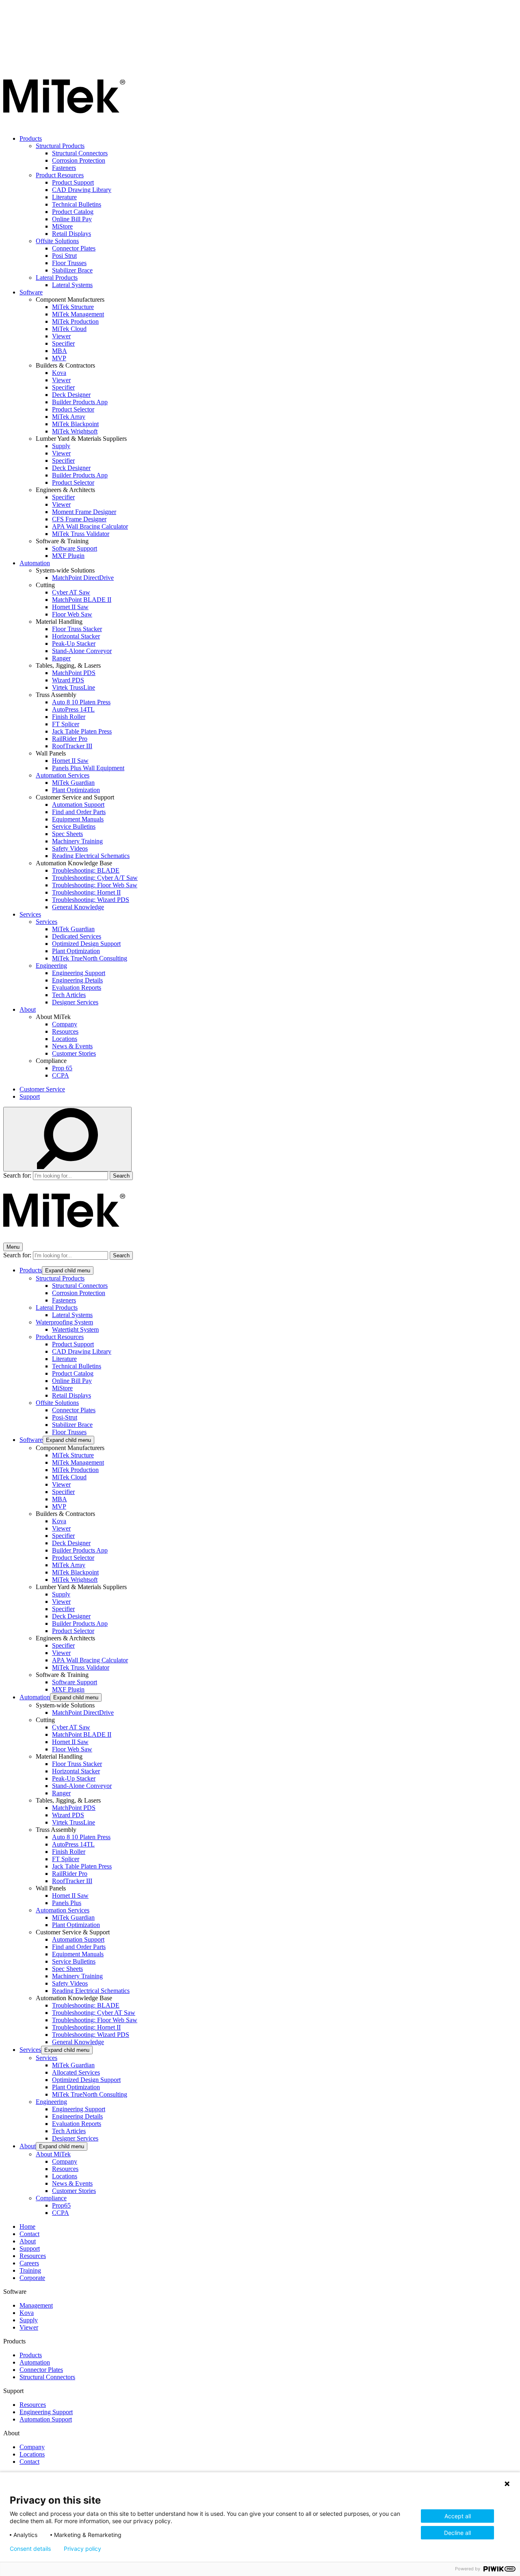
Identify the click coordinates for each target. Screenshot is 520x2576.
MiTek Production (75, 321)
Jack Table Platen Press (82, 731)
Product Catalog (73, 212)
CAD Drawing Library (82, 190)
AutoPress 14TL (73, 709)
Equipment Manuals (78, 819)
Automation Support (78, 805)
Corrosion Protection (79, 160)
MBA (60, 351)
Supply (61, 446)
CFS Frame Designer (79, 519)
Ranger (61, 658)
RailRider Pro (70, 739)
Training (30, 2270)
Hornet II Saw (70, 607)
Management (36, 2305)
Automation (35, 563)
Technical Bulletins (77, 204)
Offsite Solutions (57, 241)
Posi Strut (64, 256)
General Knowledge (78, 907)
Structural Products (60, 146)
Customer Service (42, 1089)
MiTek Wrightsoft (75, 431)
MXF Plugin (68, 556)
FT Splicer (66, 724)
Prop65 (61, 2205)
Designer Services (75, 1002)
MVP (59, 358)
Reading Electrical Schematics (91, 856)
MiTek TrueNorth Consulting (90, 958)
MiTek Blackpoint (75, 424)
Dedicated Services (77, 936)
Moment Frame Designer (84, 512)
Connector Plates (74, 248)
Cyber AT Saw (71, 592)
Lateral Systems (72, 285)
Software (31, 292)
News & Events (72, 1046)
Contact (29, 2234)
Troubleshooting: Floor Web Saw (95, 885)
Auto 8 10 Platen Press (81, 702)
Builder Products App (80, 402)
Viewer (61, 336)
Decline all (457, 2533)
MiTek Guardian (73, 783)
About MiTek (53, 2154)
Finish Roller (69, 717)
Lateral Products (57, 278)
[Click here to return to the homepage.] (64, 125)
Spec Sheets (67, 834)
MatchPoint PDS (74, 673)
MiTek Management (78, 314)
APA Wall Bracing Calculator (90, 526)
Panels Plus (67, 1903)
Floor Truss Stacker (77, 629)
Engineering (51, 966)
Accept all (458, 2516)
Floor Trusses (69, 263)
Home (27, 2227)
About (28, 1009)
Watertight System (75, 1329)
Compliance (51, 2198)
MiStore (62, 226)
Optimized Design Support (86, 944)
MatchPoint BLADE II (82, 600)
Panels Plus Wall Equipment (88, 768)
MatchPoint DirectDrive (83, 578)
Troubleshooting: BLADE (86, 870)
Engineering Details (77, 980)
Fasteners (64, 168)
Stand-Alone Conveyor (82, 651)
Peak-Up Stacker (74, 643)
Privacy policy (82, 2549)
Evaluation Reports (77, 988)
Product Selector (73, 409)
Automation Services (63, 775)
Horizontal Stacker (76, 636)
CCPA (61, 1075)
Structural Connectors (80, 153)
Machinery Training (77, 841)
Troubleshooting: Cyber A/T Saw (95, 878)
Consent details (30, 2549)
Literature (64, 197)
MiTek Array (69, 417)
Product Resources (60, 175)
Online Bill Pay (72, 219)
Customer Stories (74, 1053)
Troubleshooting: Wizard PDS (91, 900)
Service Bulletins (74, 826)
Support (30, 1096)
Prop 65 (62, 1068)
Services (30, 914)
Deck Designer (71, 395)
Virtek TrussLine (74, 687)
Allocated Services (76, 2072)
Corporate (32, 2278)
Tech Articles (69, 995)
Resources (65, 1031)
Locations (65, 1039)
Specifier (63, 343)
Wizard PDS (68, 680)
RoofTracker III (72, 746)
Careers (29, 2263)
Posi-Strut (65, 1417)
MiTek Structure (73, 307)
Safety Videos (70, 848)
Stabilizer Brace (72, 270)
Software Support (75, 548)
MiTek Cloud (69, 329)
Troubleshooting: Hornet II (86, 892)
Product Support (73, 182)
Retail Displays (71, 234)
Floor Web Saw (72, 614)
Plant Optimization (76, 790)
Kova (59, 373)
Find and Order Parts (79, 812)
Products (31, 138)
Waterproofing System (64, 1322)
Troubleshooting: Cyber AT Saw (94, 2013)
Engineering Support (79, 973)
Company (65, 1024)
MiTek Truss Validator (81, 534)
